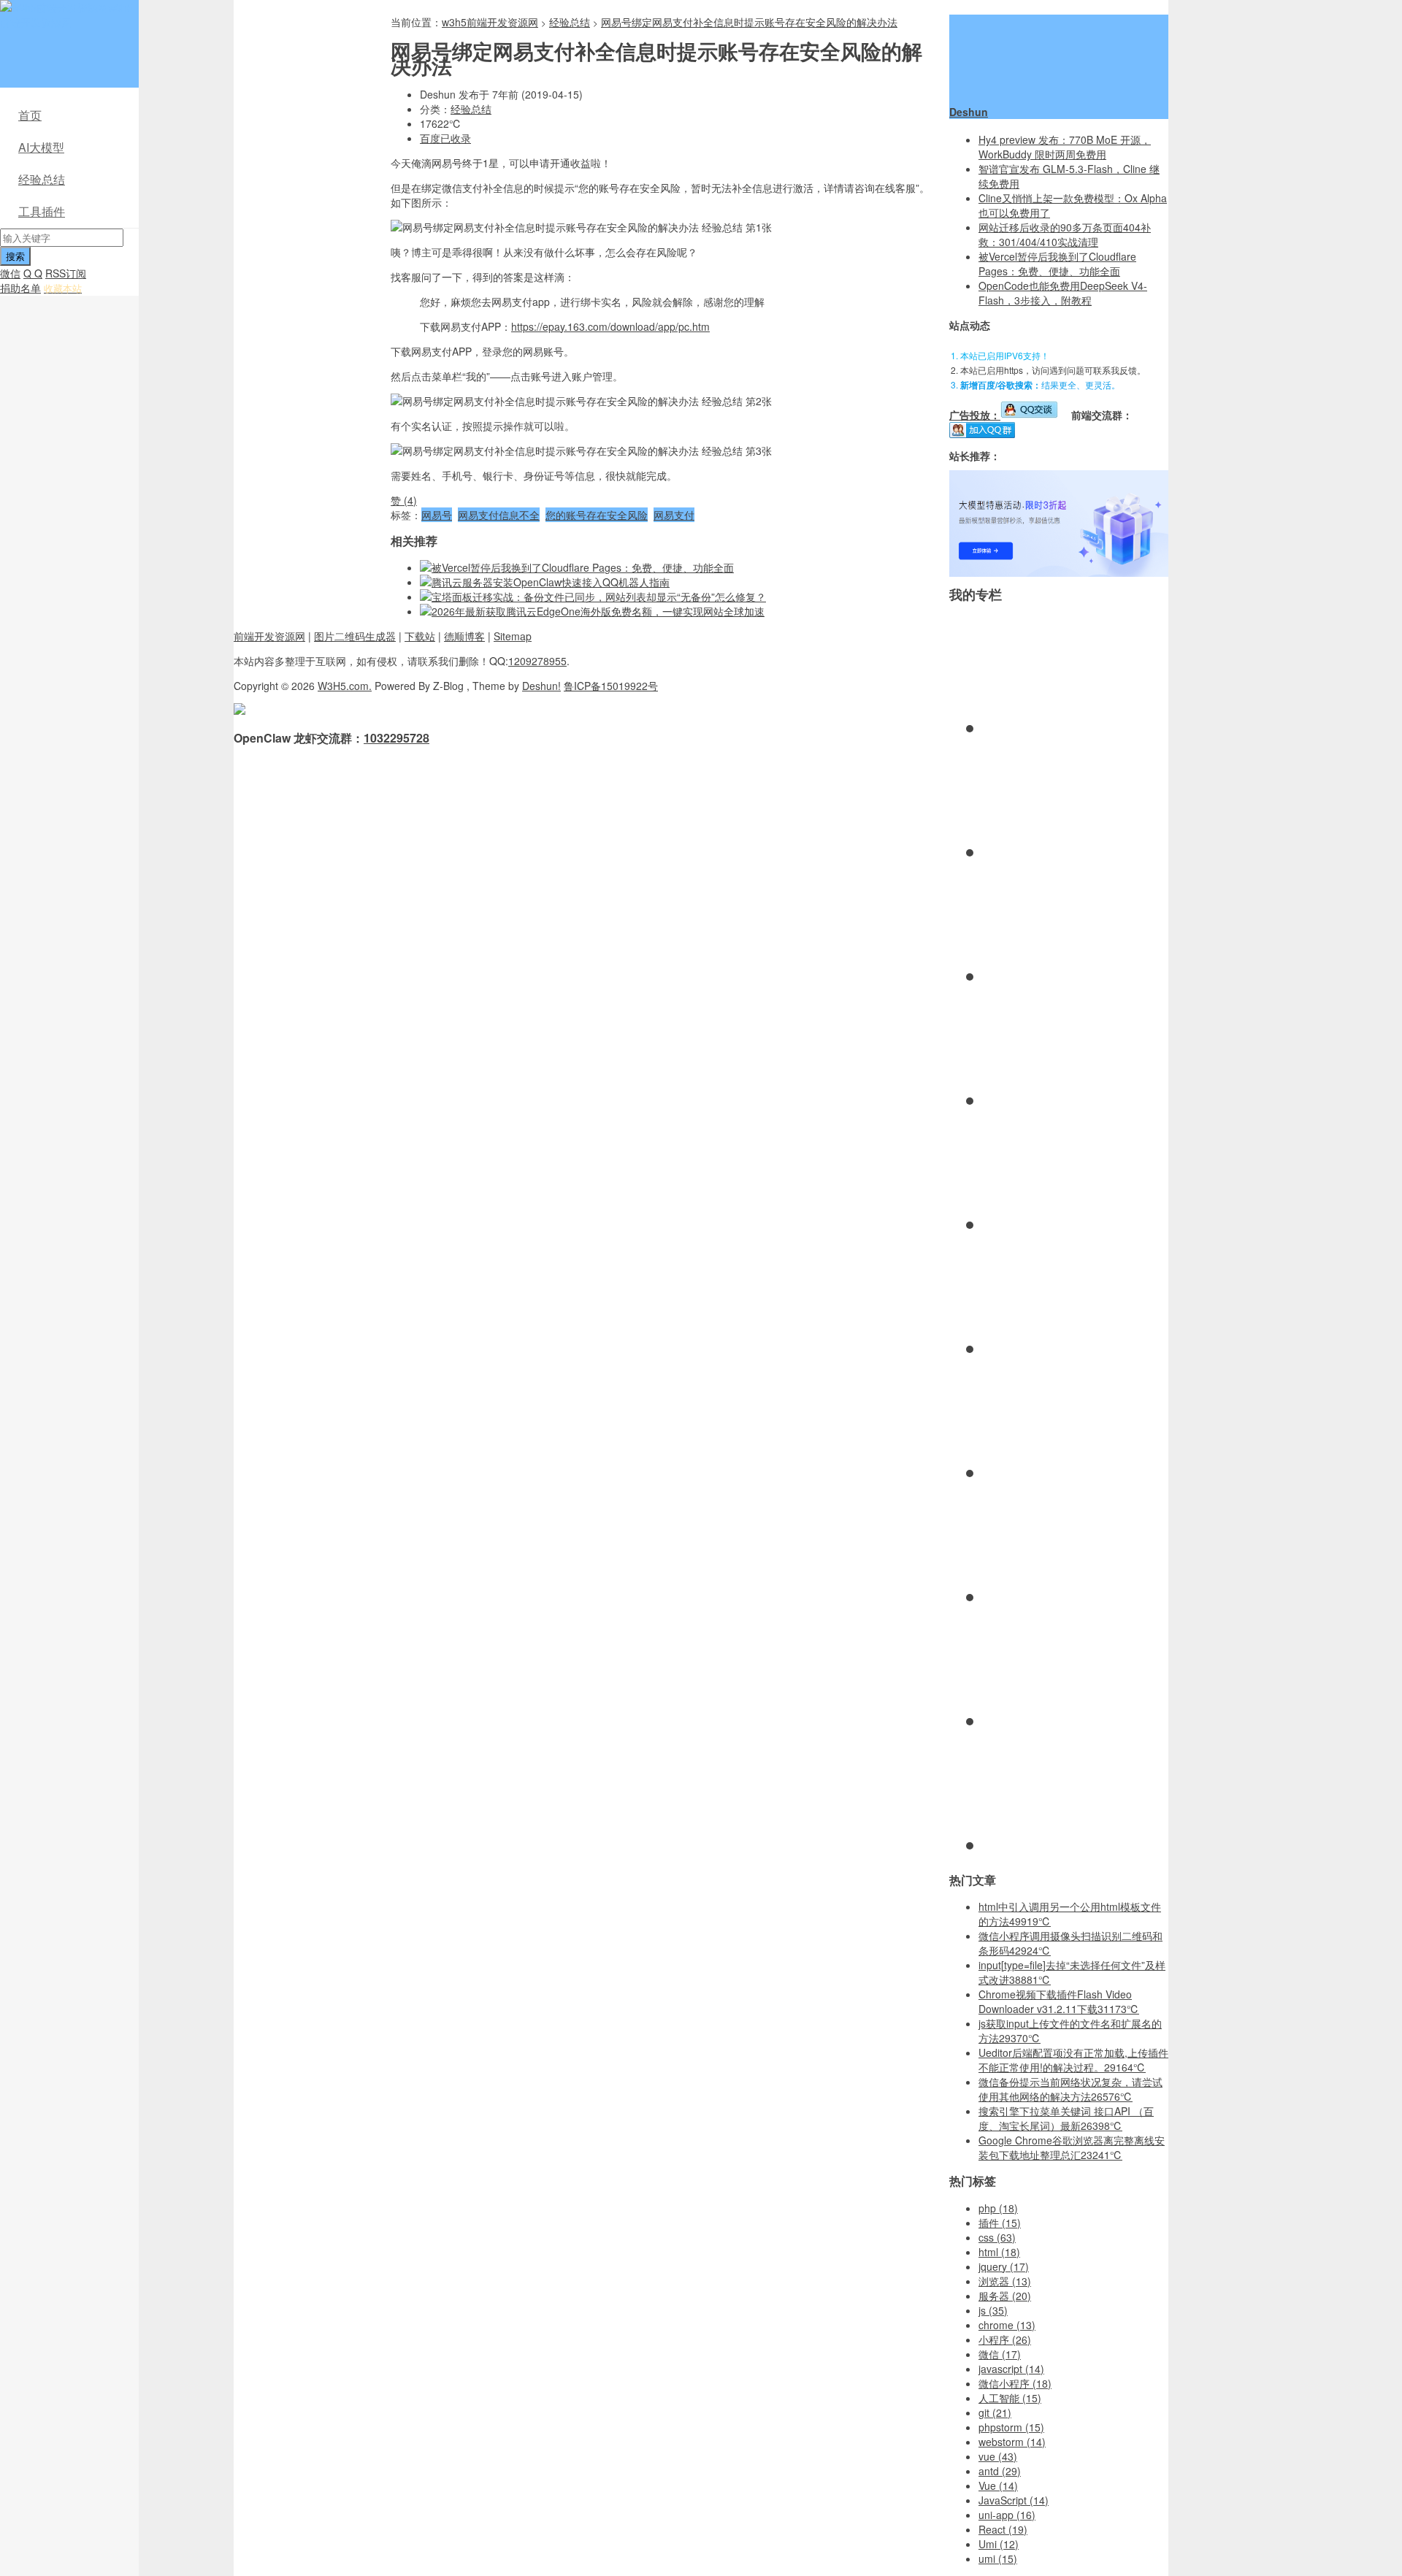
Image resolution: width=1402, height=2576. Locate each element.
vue (998, 2456)
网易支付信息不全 (499, 515)
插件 (1000, 2223)
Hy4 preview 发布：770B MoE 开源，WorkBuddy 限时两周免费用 (1065, 147)
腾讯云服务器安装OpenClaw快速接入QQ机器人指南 (551, 582)
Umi (999, 2544)
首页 (30, 115)
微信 (10, 273)
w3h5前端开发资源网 (66, 15)
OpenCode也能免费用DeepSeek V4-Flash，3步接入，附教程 (1063, 293)
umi (998, 2558)
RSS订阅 (66, 273)
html (999, 2252)
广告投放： (975, 415)
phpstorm (1011, 2427)
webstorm (1012, 2442)
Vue (998, 2485)
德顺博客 (464, 636)
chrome (1007, 2325)
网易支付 (674, 515)
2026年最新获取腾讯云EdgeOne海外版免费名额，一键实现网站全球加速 (598, 611)
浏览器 (1005, 2281)
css (997, 2237)
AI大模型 (41, 147)
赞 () (404, 500)
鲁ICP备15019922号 (611, 686)
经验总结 (42, 179)
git (995, 2412)
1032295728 (397, 738)
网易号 (437, 515)
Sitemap (513, 636)
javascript (1011, 2369)
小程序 (1005, 2339)
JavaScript (1014, 2500)
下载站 (420, 636)
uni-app (1007, 2515)
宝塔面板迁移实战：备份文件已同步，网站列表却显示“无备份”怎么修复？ (599, 597)
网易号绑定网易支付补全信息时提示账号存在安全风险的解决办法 (749, 22)
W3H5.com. (345, 686)
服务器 (1005, 2296)
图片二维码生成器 (355, 636)
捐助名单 (20, 288)
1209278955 (537, 661)
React (1003, 2529)
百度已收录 (445, 138)
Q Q (33, 273)
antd (1000, 2471)
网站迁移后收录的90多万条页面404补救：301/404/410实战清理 (1065, 234)
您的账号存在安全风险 (597, 515)
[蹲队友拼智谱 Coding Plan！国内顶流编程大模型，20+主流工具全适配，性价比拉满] (1059, 572)
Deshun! (541, 686)
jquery (1004, 2266)
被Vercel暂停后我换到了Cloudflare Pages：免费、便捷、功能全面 (583, 567)
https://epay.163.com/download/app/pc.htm (610, 326)
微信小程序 (1015, 2383)
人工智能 (1010, 2398)
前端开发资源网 (269, 636)
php (998, 2208)
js (993, 2310)
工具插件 (42, 211)
